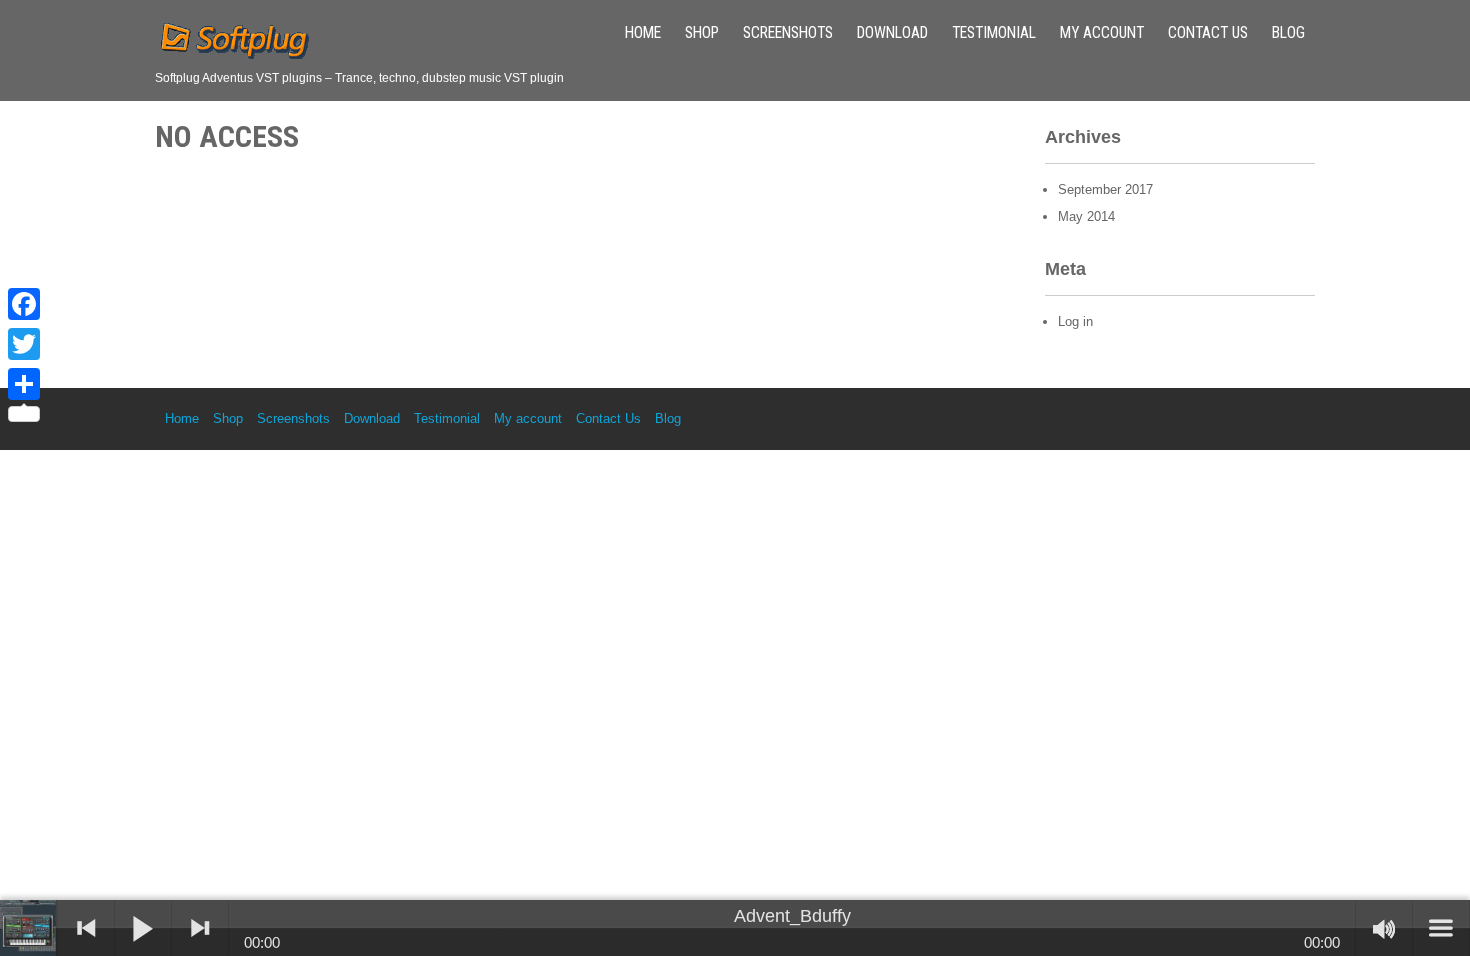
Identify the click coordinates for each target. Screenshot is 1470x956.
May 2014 (1086, 216)
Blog (1288, 33)
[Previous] (86, 928)
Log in (1075, 321)
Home (643, 33)
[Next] (200, 928)
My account (1102, 33)
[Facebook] (24, 304)
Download (892, 33)
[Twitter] (24, 344)
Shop (702, 33)
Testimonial (994, 33)
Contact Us (1208, 33)
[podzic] (29, 928)
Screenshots (788, 33)
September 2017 (1105, 189)
